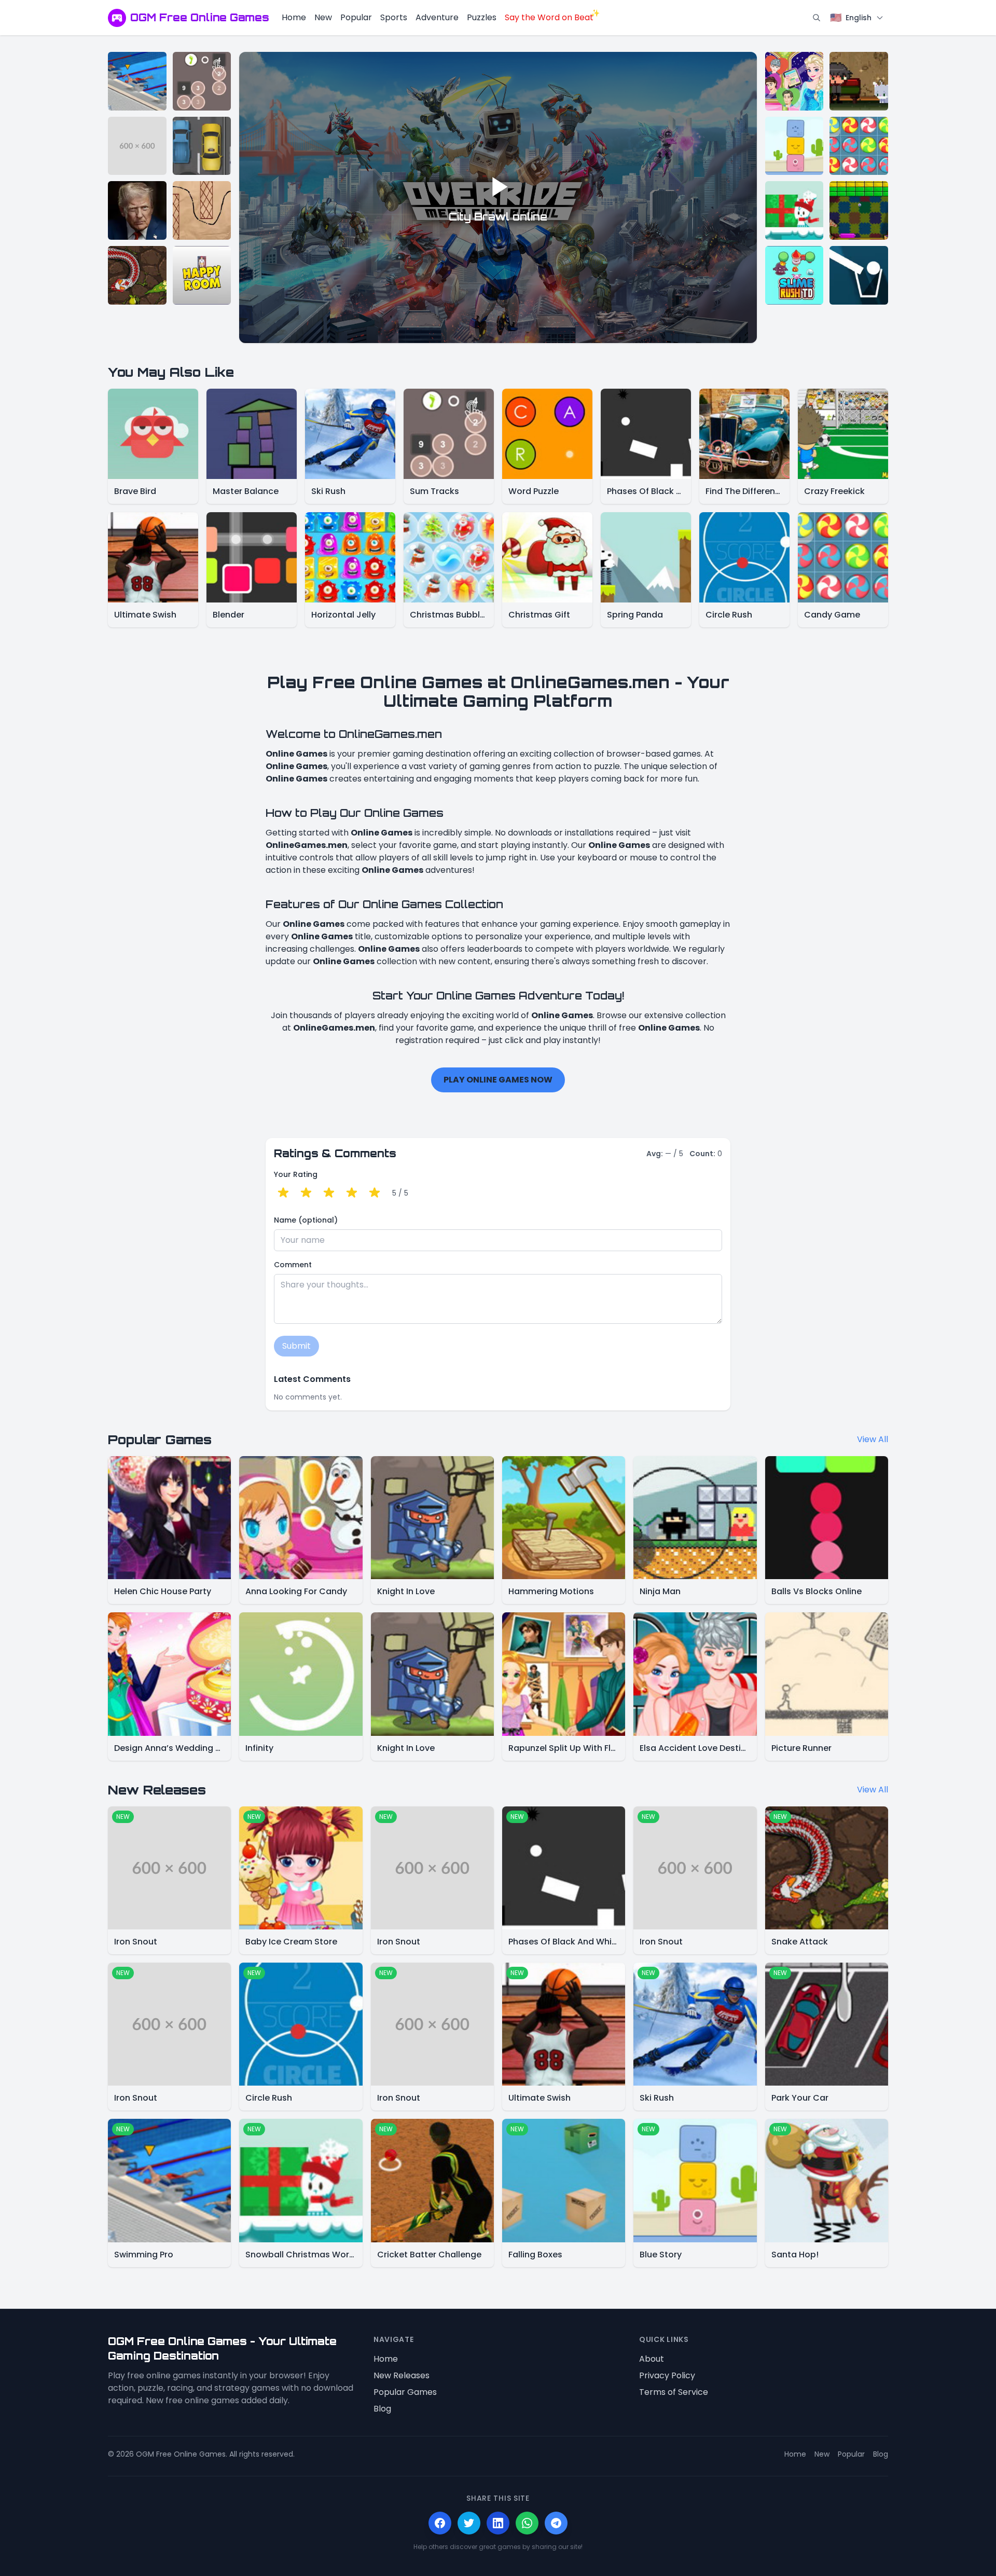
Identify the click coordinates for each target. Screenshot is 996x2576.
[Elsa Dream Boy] (794, 81)
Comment (293, 1265)
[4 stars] (352, 1193)
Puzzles (482, 17)
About (652, 2359)
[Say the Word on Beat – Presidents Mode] (137, 210)
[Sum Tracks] (202, 81)
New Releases (402, 2375)
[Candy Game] (859, 146)
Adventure (437, 17)
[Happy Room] (202, 275)
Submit (296, 1346)
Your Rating (296, 1174)
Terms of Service (674, 2392)
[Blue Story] (794, 146)
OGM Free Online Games (200, 17)
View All (873, 1439)
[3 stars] (329, 1193)
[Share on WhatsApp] (527, 2523)
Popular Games (405, 2392)
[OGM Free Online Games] (117, 18)
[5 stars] (375, 1193)
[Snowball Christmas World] (794, 210)
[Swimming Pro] (137, 81)
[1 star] (283, 1193)
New (323, 17)
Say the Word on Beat (549, 17)
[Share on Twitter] (469, 2523)
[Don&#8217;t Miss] (859, 275)
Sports (394, 17)
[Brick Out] (859, 210)
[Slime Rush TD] (794, 275)
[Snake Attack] (137, 275)
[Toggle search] (817, 18)
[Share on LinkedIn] (498, 2523)
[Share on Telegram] (556, 2523)
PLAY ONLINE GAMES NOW (498, 1080)
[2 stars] (306, 1193)
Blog (382, 2409)
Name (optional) (306, 1220)
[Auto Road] (202, 146)
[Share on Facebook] (440, 2523)
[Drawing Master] (202, 210)
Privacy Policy (667, 2375)
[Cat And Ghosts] (859, 81)
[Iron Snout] (137, 146)
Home (294, 17)
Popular (356, 17)
